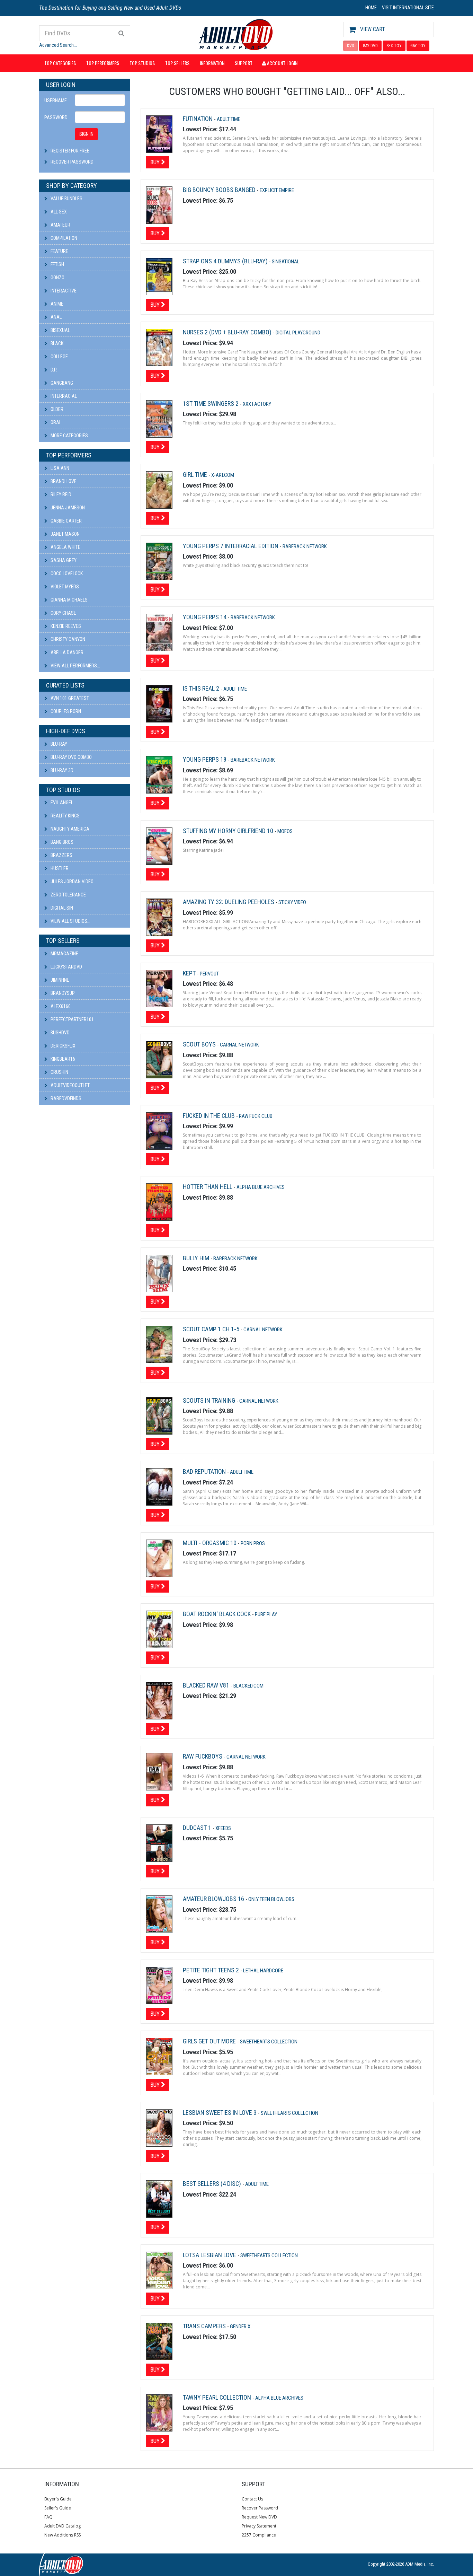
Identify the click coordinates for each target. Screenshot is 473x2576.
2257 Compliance (259, 2535)
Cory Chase (63, 613)
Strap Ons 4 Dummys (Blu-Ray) (226, 261)
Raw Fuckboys (203, 1756)
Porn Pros (253, 1543)
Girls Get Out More (210, 2041)
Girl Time (196, 475)
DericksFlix (63, 1046)
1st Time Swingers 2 (211, 404)
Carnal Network (239, 1045)
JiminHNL (59, 980)
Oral (55, 422)
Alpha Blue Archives (261, 1187)
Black (56, 343)
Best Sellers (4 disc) (213, 2184)
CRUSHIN (59, 1072)
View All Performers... (75, 666)
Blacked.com (248, 1686)
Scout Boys (200, 1044)
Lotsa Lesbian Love (210, 2255)
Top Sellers (177, 63)
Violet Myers (64, 587)
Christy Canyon (67, 639)
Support (244, 63)
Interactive (63, 291)
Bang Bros (61, 842)
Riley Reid (60, 494)
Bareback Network (305, 546)
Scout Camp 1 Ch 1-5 (212, 1329)
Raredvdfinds (65, 1098)
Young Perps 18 (205, 759)
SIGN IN (86, 134)
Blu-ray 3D (61, 770)
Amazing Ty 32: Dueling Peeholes (229, 902)
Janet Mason (65, 534)
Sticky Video (292, 902)
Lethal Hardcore (263, 1971)
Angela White (65, 547)
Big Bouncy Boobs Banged (220, 190)
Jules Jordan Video (72, 882)
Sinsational (286, 262)
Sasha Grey (63, 560)
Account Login (282, 63)
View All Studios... (70, 921)
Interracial (63, 396)
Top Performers (103, 63)
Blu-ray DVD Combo (71, 757)
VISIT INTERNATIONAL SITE (408, 8)
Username (56, 100)
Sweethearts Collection (269, 2042)
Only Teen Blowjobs (271, 1899)
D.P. (53, 370)
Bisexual (60, 330)
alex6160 (60, 1006)
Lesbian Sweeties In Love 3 (220, 2113)
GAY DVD (370, 46)
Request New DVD (259, 2517)
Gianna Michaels (69, 600)
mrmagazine (64, 954)
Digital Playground (298, 333)
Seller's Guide (58, 2508)
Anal (56, 317)
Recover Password (72, 162)
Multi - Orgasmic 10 (210, 1543)
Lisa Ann (59, 468)
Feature (59, 251)
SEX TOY (394, 46)
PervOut (209, 974)
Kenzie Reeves (65, 626)
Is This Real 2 (202, 688)
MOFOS (285, 831)
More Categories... (70, 436)
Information (212, 63)
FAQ (48, 2517)
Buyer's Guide (58, 2499)
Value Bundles (66, 199)
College (59, 357)
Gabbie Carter (66, 521)
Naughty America (69, 829)
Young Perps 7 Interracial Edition (231, 546)
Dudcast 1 (198, 1828)
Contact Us (252, 2499)
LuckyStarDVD (66, 967)
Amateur (60, 225)
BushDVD (60, 1033)
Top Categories (60, 63)
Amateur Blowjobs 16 (214, 1899)
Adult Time (229, 119)
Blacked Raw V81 (207, 1685)
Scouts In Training (210, 1400)
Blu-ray (58, 744)
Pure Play (266, 1614)
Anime (56, 304)
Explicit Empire (277, 190)
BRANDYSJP (62, 993)
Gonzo (57, 278)
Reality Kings (65, 816)
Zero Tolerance (68, 895)
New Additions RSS (63, 2535)
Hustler (59, 868)
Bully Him (197, 1258)
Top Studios (142, 63)
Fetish (57, 264)
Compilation (63, 238)
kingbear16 (62, 1059)
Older (56, 409)
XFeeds (223, 1828)
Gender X (240, 2327)
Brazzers (61, 855)
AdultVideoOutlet (70, 1085)
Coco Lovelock (66, 573)
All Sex (58, 212)
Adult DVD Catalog (63, 2526)
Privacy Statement (259, 2526)
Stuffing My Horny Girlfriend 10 (229, 831)
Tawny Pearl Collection (218, 2397)
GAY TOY (418, 46)
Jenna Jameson (67, 508)
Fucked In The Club (209, 1116)
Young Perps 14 (205, 617)
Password (56, 117)
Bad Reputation (205, 1471)
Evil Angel (61, 803)
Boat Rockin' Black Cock (217, 1614)
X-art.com (223, 475)
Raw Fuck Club (256, 1116)
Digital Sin (61, 908)
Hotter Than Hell (208, 1187)
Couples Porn (65, 711)
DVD (351, 46)
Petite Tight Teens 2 (212, 1970)
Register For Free (70, 151)
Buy (156, 162)
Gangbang (61, 383)
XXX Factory (257, 404)
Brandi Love (63, 481)
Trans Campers (205, 2326)
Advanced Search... (58, 45)
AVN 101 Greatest (69, 698)
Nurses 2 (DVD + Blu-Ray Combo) (228, 332)
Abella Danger (66, 652)
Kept (190, 973)
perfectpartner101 (72, 1019)
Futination (198, 119)
